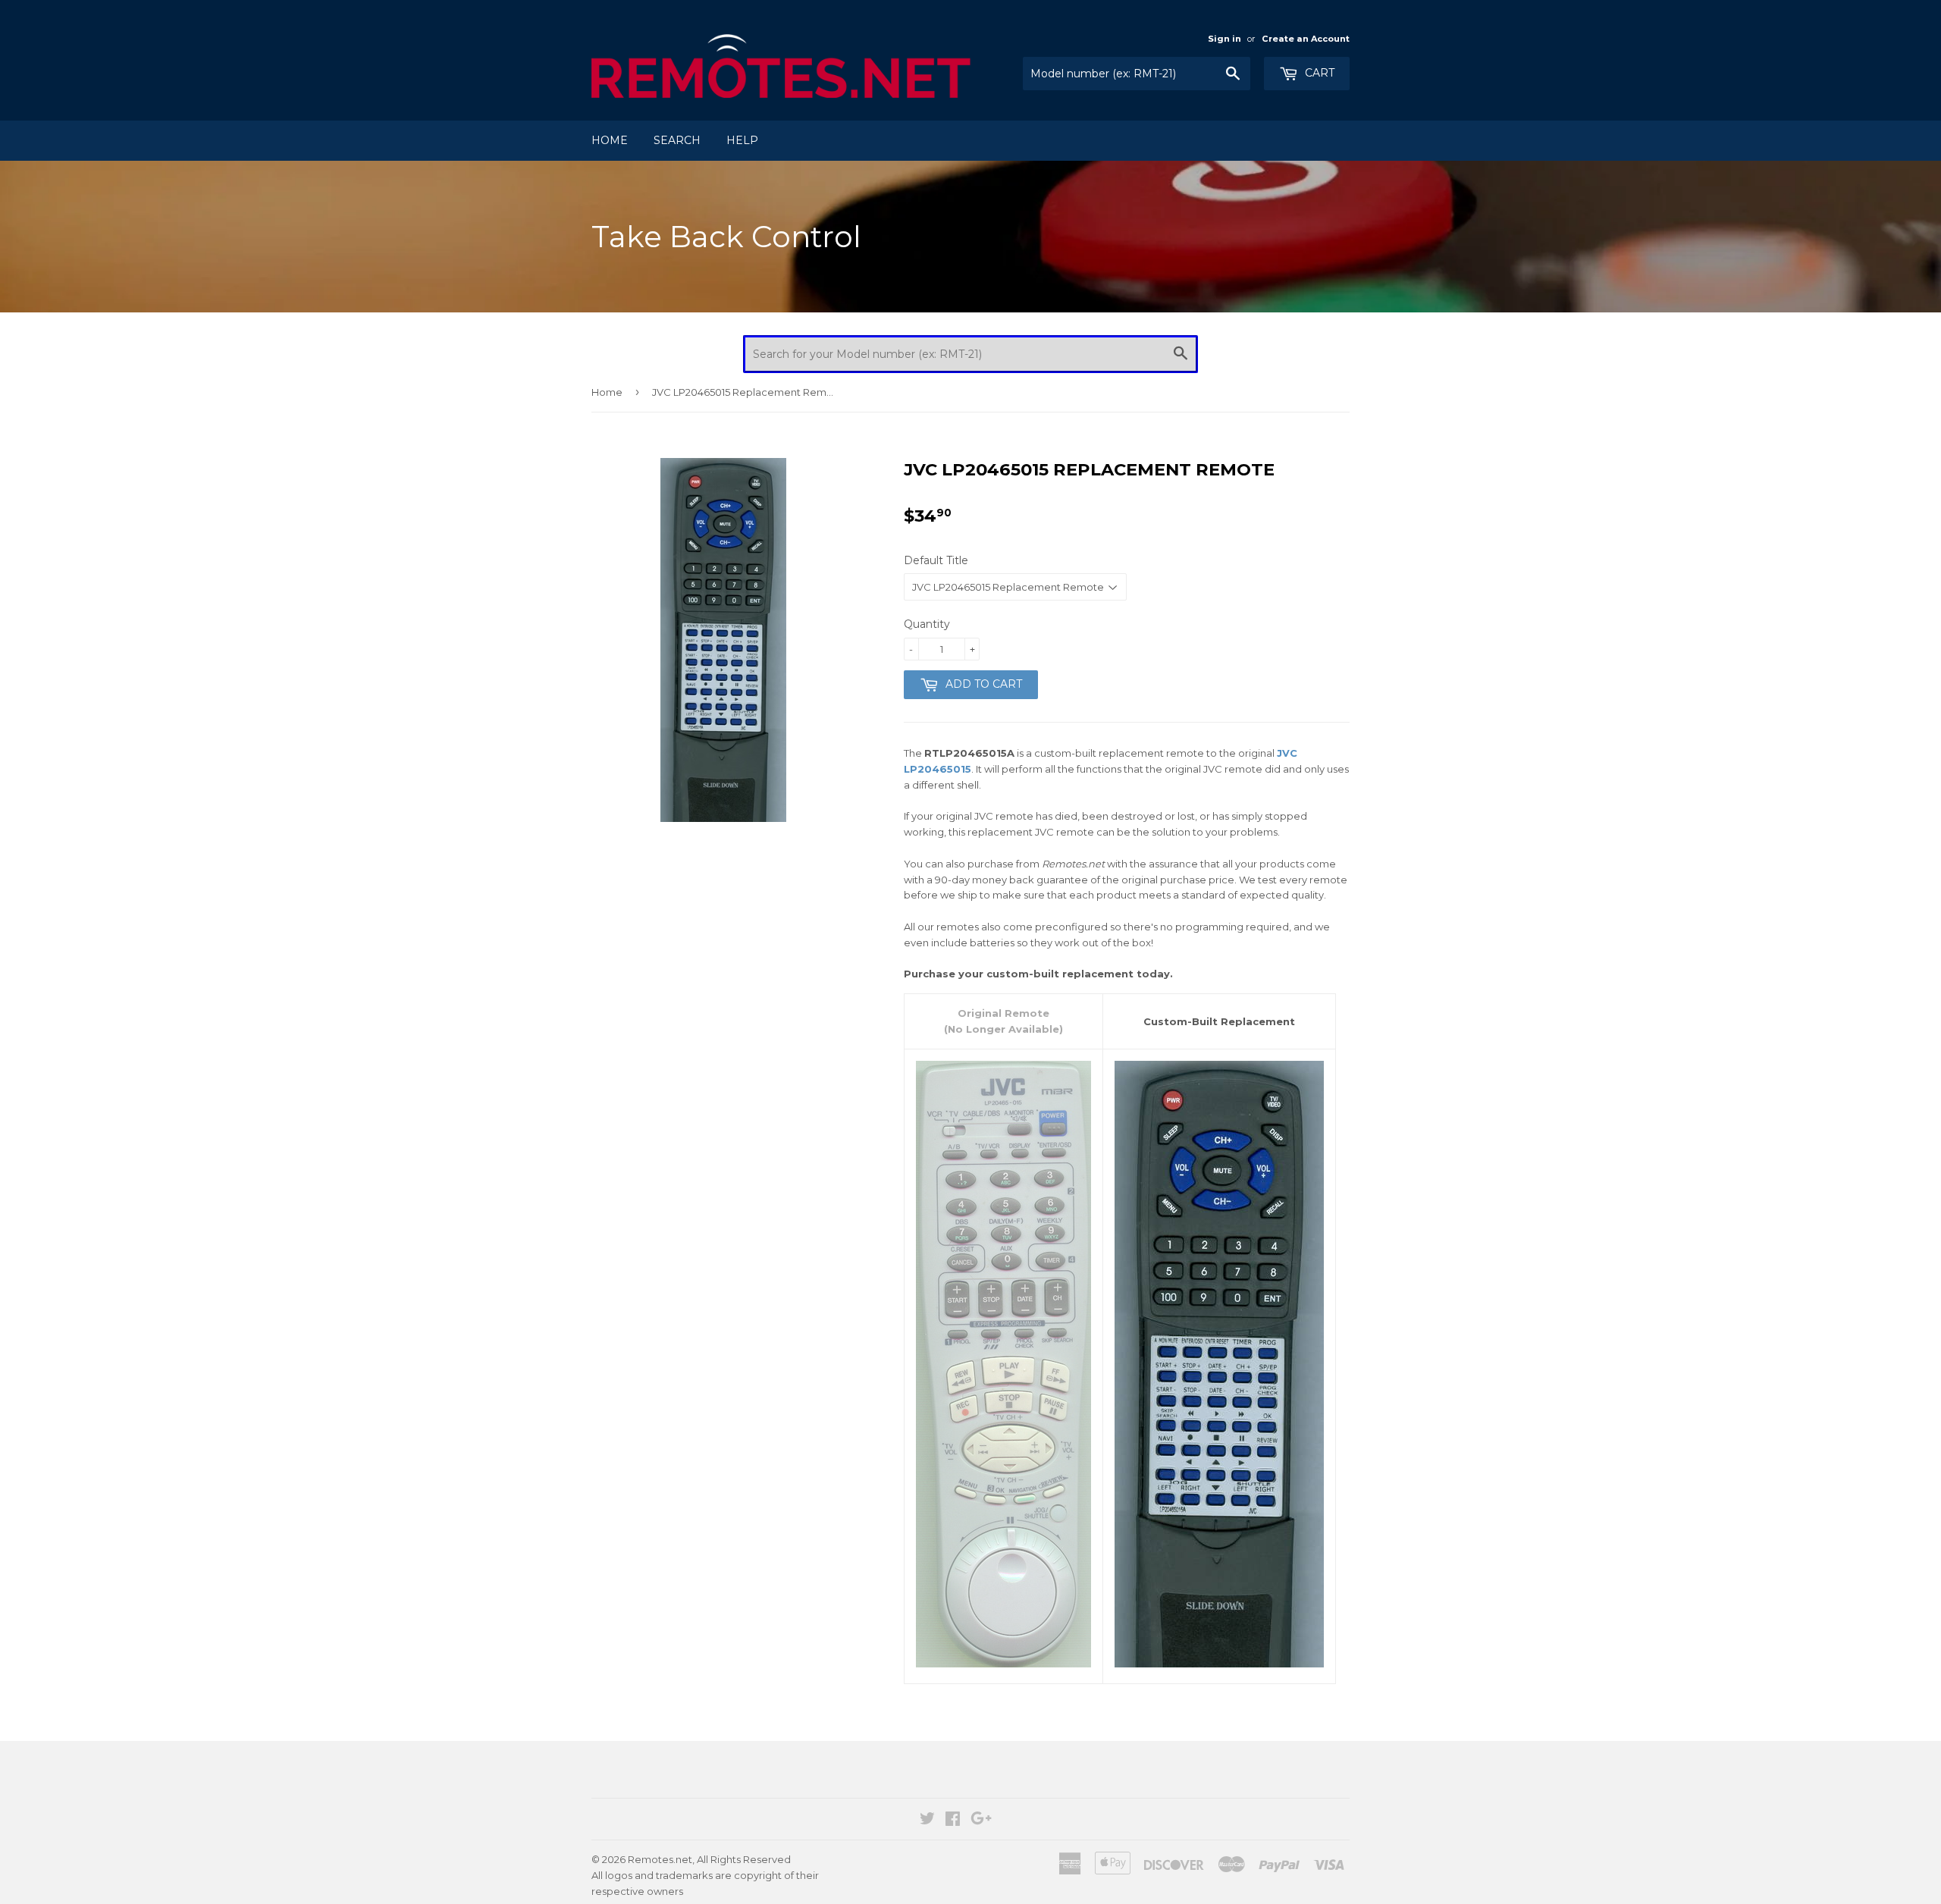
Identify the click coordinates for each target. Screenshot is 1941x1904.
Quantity (927, 624)
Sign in (1224, 39)
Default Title (936, 560)
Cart (1318, 73)
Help (742, 140)
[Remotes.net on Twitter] (927, 1821)
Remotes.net (660, 1859)
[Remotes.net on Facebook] (953, 1821)
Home (610, 140)
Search (677, 140)
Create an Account (1306, 39)
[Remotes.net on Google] (981, 1821)
